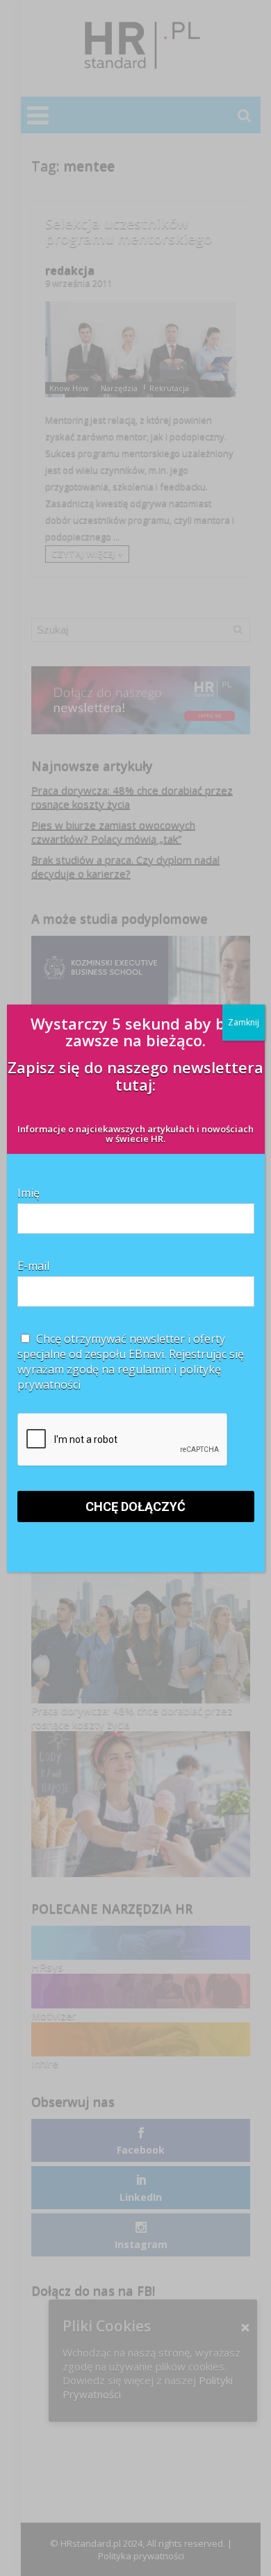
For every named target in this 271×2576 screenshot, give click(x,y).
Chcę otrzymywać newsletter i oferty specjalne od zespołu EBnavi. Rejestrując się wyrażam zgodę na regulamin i (131, 1362)
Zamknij (244, 1022)
